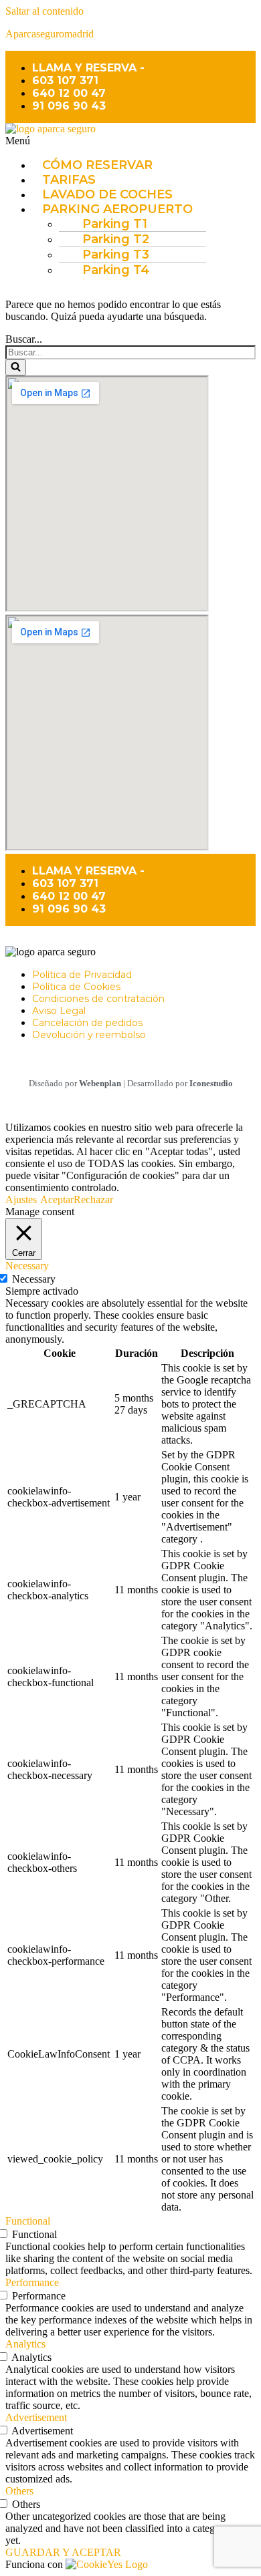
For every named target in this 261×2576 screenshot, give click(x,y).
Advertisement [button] (36, 2417)
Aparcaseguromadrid (50, 34)
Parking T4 (116, 270)
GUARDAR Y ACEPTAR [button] (63, 2552)
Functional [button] (28, 2221)
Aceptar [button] (57, 1199)
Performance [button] (32, 2282)
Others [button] (19, 2491)
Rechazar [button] (93, 1199)
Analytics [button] (25, 2344)
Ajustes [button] (21, 1199)
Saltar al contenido (45, 11)
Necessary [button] (27, 1266)
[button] (130, 141)
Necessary (34, 1279)
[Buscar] (16, 367)
